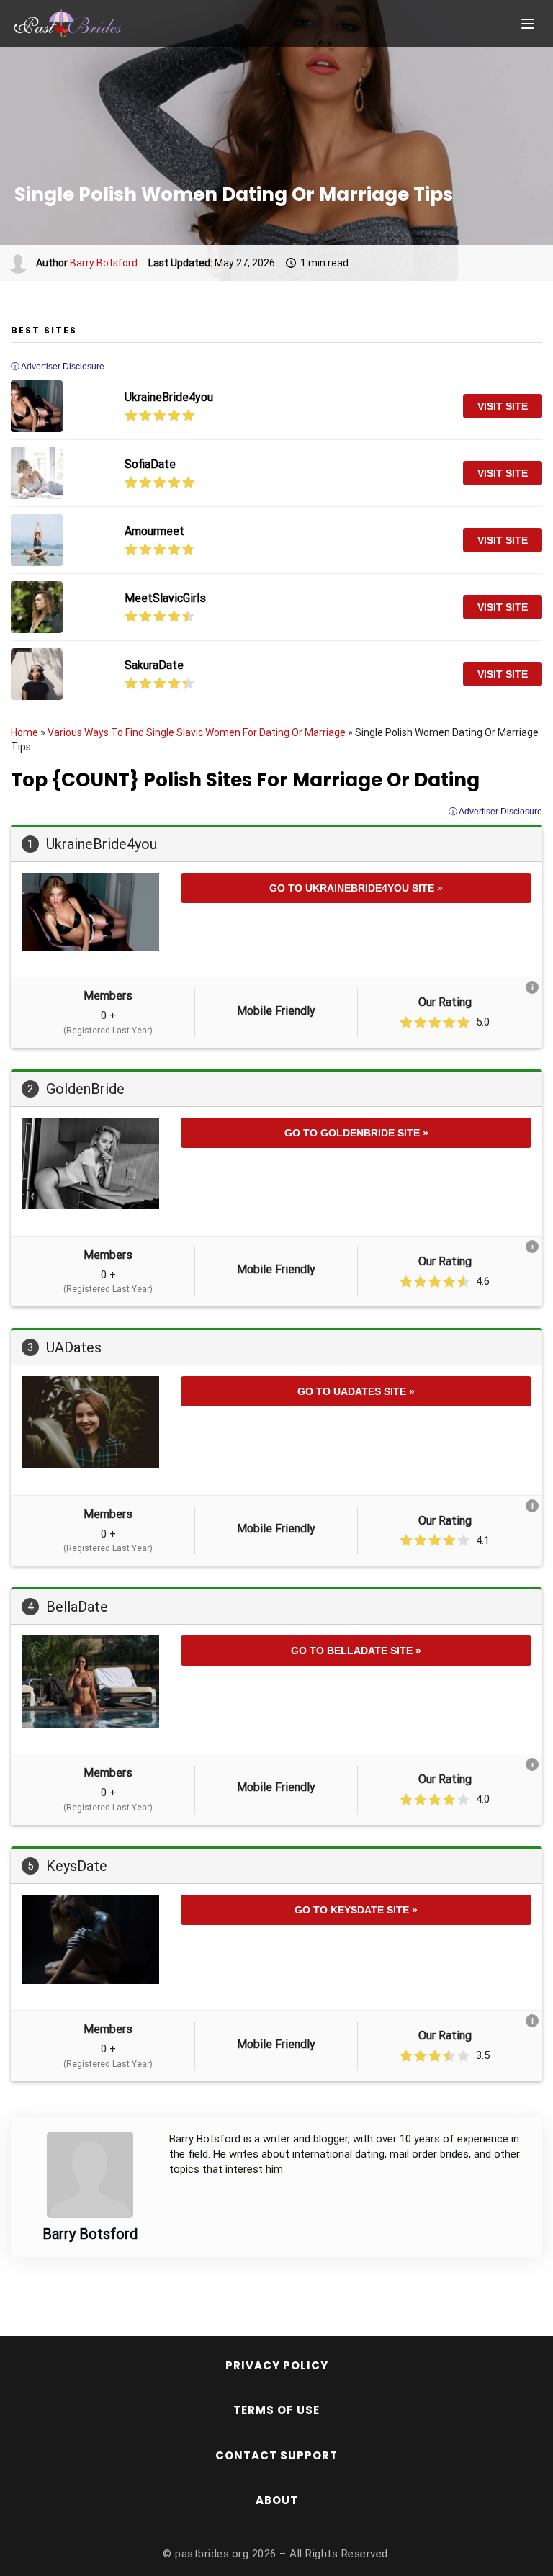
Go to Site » (356, 888)
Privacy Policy (277, 2365)
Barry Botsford (104, 263)
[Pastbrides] (86, 24)
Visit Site (503, 406)
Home (24, 732)
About (277, 2500)
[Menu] (528, 24)
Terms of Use (276, 2410)
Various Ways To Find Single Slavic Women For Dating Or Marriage (197, 732)
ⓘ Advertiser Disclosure (495, 812)
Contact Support (276, 2455)
